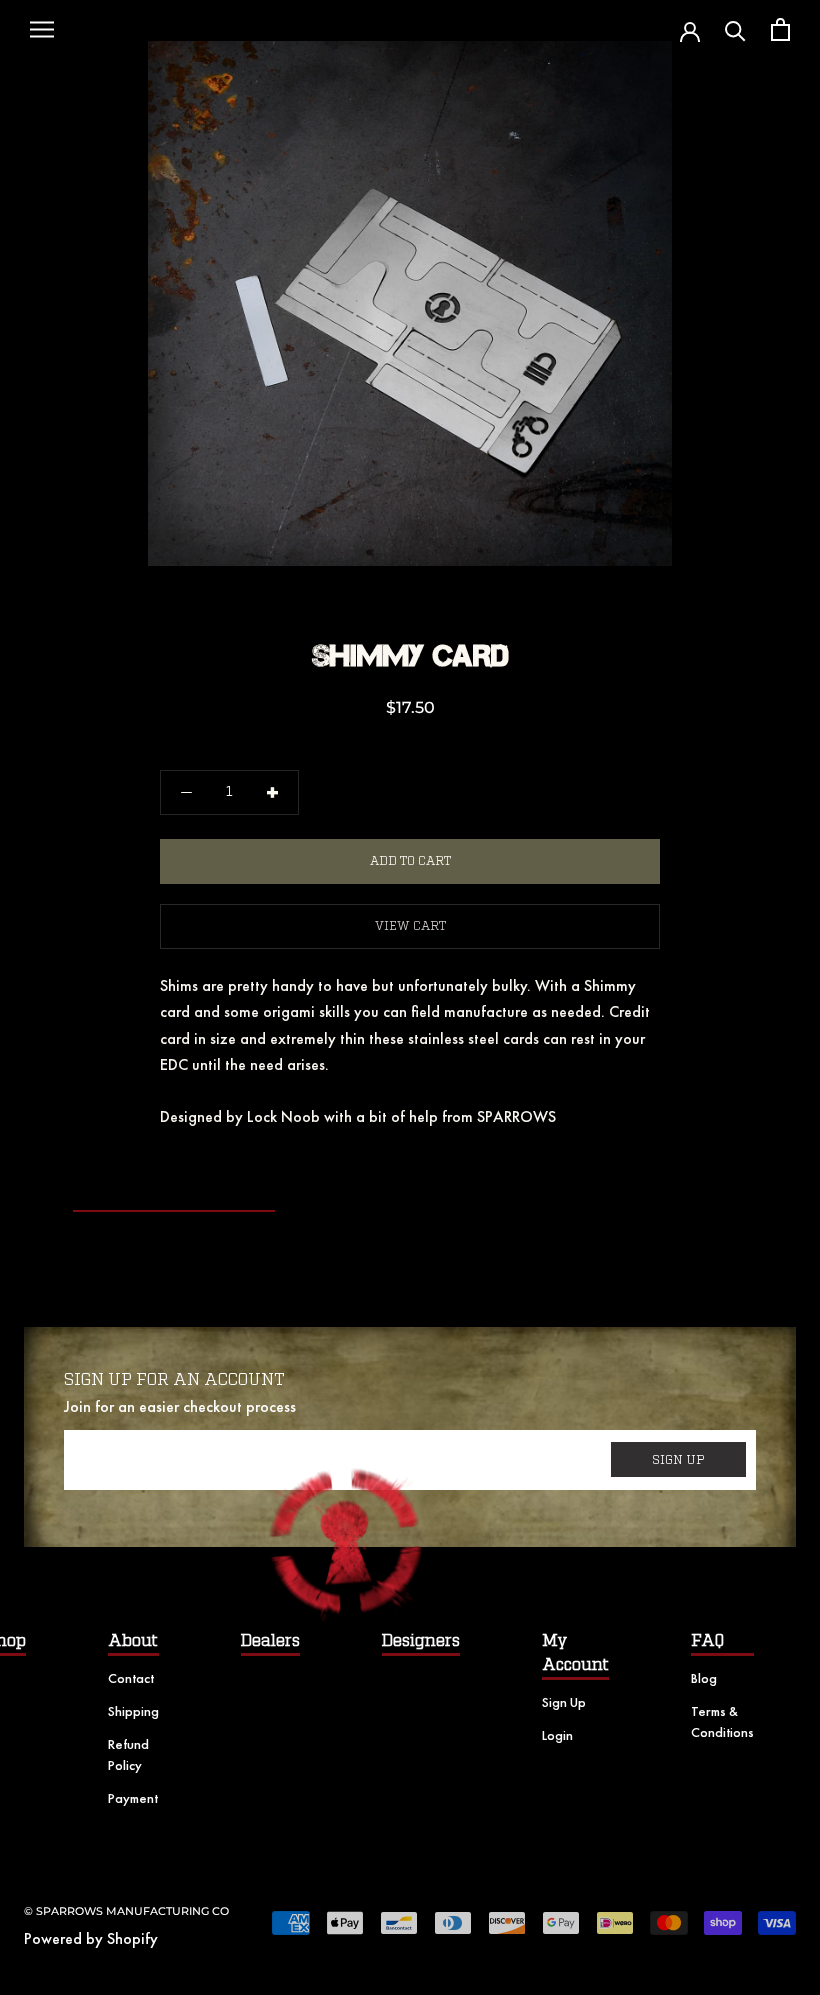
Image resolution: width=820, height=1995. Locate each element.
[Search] (735, 29)
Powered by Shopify (91, 1938)
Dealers (270, 1641)
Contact (131, 1678)
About (133, 1641)
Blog (704, 1678)
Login (557, 1735)
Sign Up (564, 1702)
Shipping (133, 1711)
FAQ (707, 1641)
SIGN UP (678, 1460)
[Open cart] (780, 29)
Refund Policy (128, 1754)
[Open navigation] (42, 30)
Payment (133, 1798)
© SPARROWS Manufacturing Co (126, 1911)
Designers (421, 1641)
